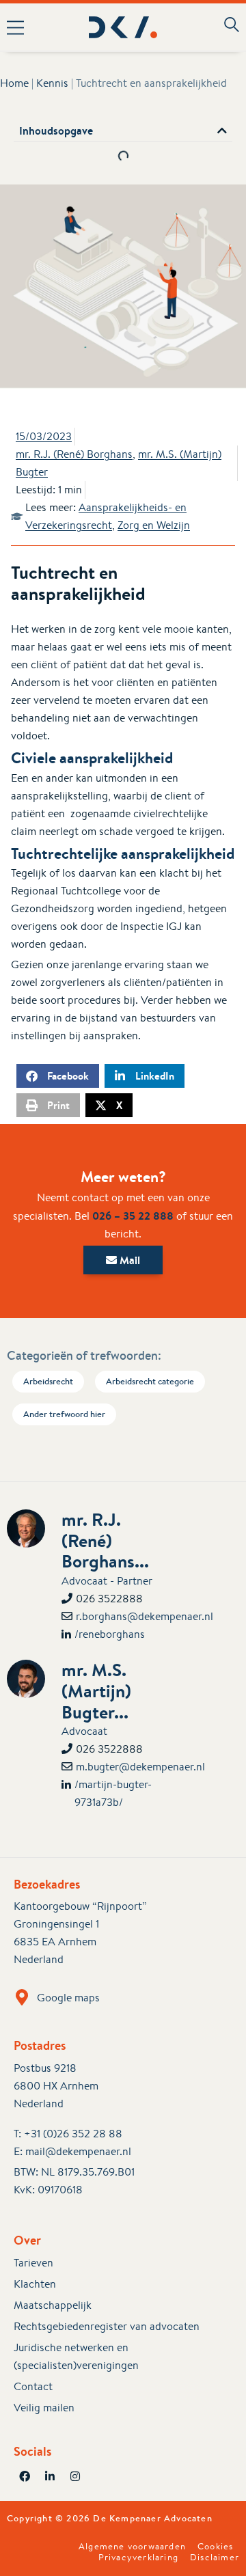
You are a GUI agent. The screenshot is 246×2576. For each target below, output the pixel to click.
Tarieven (33, 2263)
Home (14, 83)
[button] (20, 27)
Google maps (68, 1998)
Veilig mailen (44, 2408)
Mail (128, 1260)
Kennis (52, 83)
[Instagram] (75, 2476)
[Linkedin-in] (50, 2476)
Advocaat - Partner (107, 1581)
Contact (33, 2386)
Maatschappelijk (53, 2305)
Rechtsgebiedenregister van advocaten (107, 2326)
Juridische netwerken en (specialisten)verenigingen (76, 2356)
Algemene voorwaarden (132, 2547)
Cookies (215, 2547)
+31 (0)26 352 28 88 (73, 2134)
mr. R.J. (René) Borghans (74, 454)
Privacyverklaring (138, 2558)
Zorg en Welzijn (154, 525)
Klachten (35, 2284)
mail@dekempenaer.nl (78, 2151)
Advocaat (84, 1731)
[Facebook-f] (25, 2476)
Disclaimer (215, 2558)
